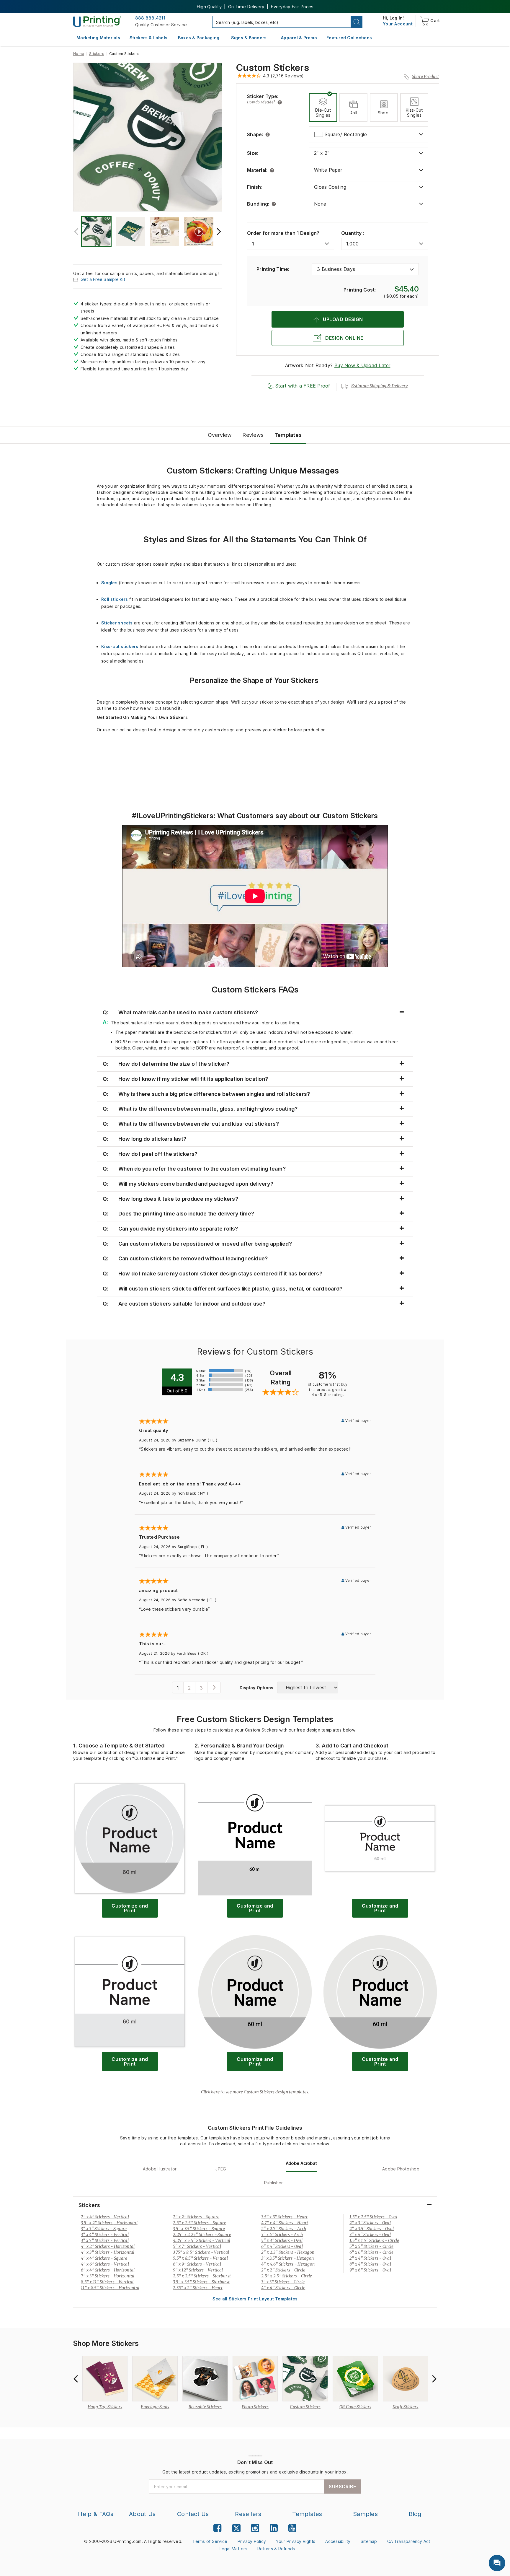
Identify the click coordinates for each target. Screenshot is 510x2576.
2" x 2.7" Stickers (284, 2229)
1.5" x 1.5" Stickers (374, 2240)
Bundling (258, 204)
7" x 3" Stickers (108, 2276)
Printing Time (273, 269)
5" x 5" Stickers (371, 2246)
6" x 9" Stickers (197, 2264)
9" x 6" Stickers (370, 2270)
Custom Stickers (273, 68)
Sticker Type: (263, 96)
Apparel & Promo (299, 38)
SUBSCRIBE (343, 2487)
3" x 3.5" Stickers (287, 2258)
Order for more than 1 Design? (283, 233)
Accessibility (338, 2541)
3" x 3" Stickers (104, 2229)
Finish (255, 187)
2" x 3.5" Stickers (372, 2229)
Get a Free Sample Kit (103, 279)
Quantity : (353, 233)
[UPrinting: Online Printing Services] (97, 21)
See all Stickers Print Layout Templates (255, 2299)
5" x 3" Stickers (282, 2240)
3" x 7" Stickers (105, 2240)
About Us (142, 2514)
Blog (415, 2514)
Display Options (257, 1688)
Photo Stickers (255, 2407)
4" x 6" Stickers (105, 2264)
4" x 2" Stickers (108, 2246)
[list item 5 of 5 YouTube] (292, 2528)
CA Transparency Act (409, 2541)
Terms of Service (210, 2541)
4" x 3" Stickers (108, 2252)
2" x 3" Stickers (370, 2223)
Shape (255, 134)
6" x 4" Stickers (108, 2270)
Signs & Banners (249, 38)
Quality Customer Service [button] (161, 25)
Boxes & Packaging (199, 38)
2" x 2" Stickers (196, 2217)
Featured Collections (349, 38)
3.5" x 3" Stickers (285, 2217)
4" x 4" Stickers (104, 2258)
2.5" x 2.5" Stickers (200, 2223)
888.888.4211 (150, 18)
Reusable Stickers (205, 2407)
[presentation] (76, 231)
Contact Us (193, 2514)
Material (257, 170)
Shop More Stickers (106, 2344)
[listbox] (369, 134)
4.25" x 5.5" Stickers (202, 2240)
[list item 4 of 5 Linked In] (274, 2528)
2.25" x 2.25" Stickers (202, 2235)
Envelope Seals (155, 2407)
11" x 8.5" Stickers (110, 2288)
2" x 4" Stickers (105, 2217)
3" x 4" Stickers (105, 2235)
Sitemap (369, 2541)
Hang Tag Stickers (105, 2407)
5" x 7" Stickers (197, 2246)
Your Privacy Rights (296, 2541)
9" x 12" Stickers (198, 2270)
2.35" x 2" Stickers (198, 2288)
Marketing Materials (98, 38)
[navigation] (398, 24)
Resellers (248, 2514)
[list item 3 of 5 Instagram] (255, 2528)
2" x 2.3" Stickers (288, 2252)
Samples (365, 2514)
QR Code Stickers (355, 2407)
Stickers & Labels (148, 38)
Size (253, 153)
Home (79, 54)
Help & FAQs (96, 2514)
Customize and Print (130, 1908)
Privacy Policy (252, 2541)
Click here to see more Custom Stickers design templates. (255, 2092)
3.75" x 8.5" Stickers (201, 2252)
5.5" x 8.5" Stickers (200, 2258)
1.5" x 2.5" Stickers (373, 2217)
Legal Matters (233, 2549)
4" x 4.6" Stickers (288, 2264)
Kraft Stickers (406, 2407)
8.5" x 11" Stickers (107, 2282)
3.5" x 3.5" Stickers (199, 2229)
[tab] (323, 107)
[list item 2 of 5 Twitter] (236, 2529)
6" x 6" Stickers (371, 2252)
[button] (357, 22)
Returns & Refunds (276, 2549)
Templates (307, 2514)
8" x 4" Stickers (370, 2264)
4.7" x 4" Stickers (285, 2223)
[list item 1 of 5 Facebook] (217, 2528)
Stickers (97, 54)
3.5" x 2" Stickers (109, 2223)
